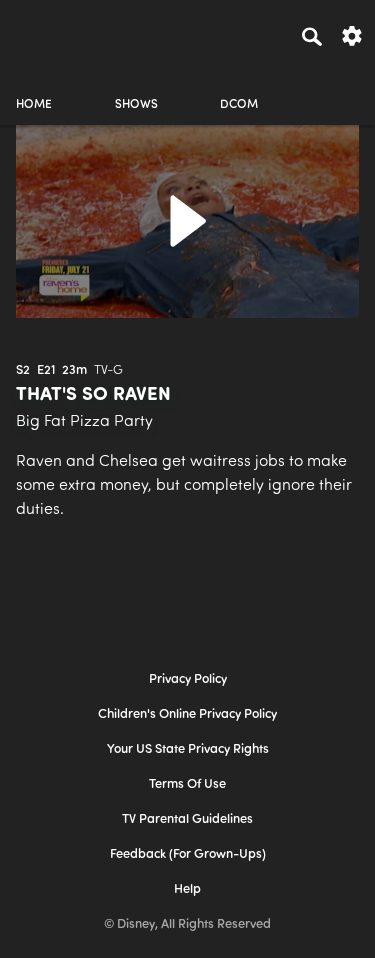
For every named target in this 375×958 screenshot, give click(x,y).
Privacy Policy (188, 679)
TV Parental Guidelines (187, 819)
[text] (23, 371)
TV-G (108, 370)
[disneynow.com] (51, 33)
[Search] (312, 36)
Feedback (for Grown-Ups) (188, 854)
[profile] (341, 87)
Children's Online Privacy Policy (187, 714)
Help (187, 889)
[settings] (352, 34)
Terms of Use (187, 784)
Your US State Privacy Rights (188, 749)
